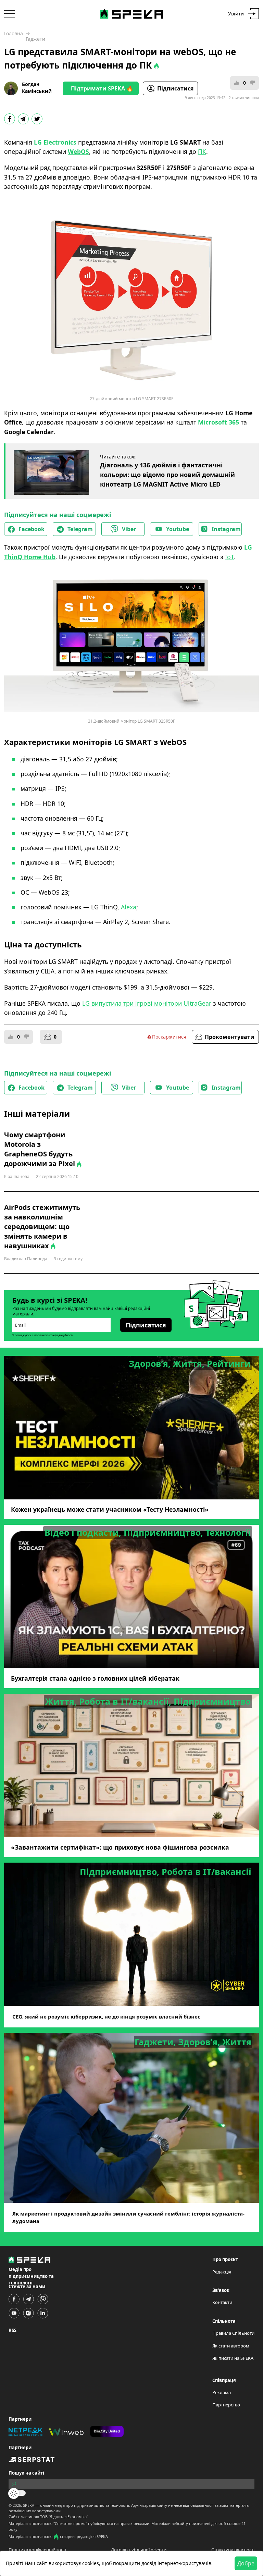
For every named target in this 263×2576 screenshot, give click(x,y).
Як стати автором (231, 2346)
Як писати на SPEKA (233, 2358)
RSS (12, 2330)
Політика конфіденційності (37, 2550)
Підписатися (175, 88)
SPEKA (29, 2505)
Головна (14, 33)
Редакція (222, 2272)
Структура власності (233, 2550)
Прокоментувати (230, 1037)
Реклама (222, 2392)
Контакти (222, 2302)
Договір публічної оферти (139, 2550)
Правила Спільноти (233, 2333)
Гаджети (35, 39)
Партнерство (226, 2405)
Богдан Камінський (37, 88)
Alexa (129, 907)
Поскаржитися (169, 1037)
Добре (246, 2563)
